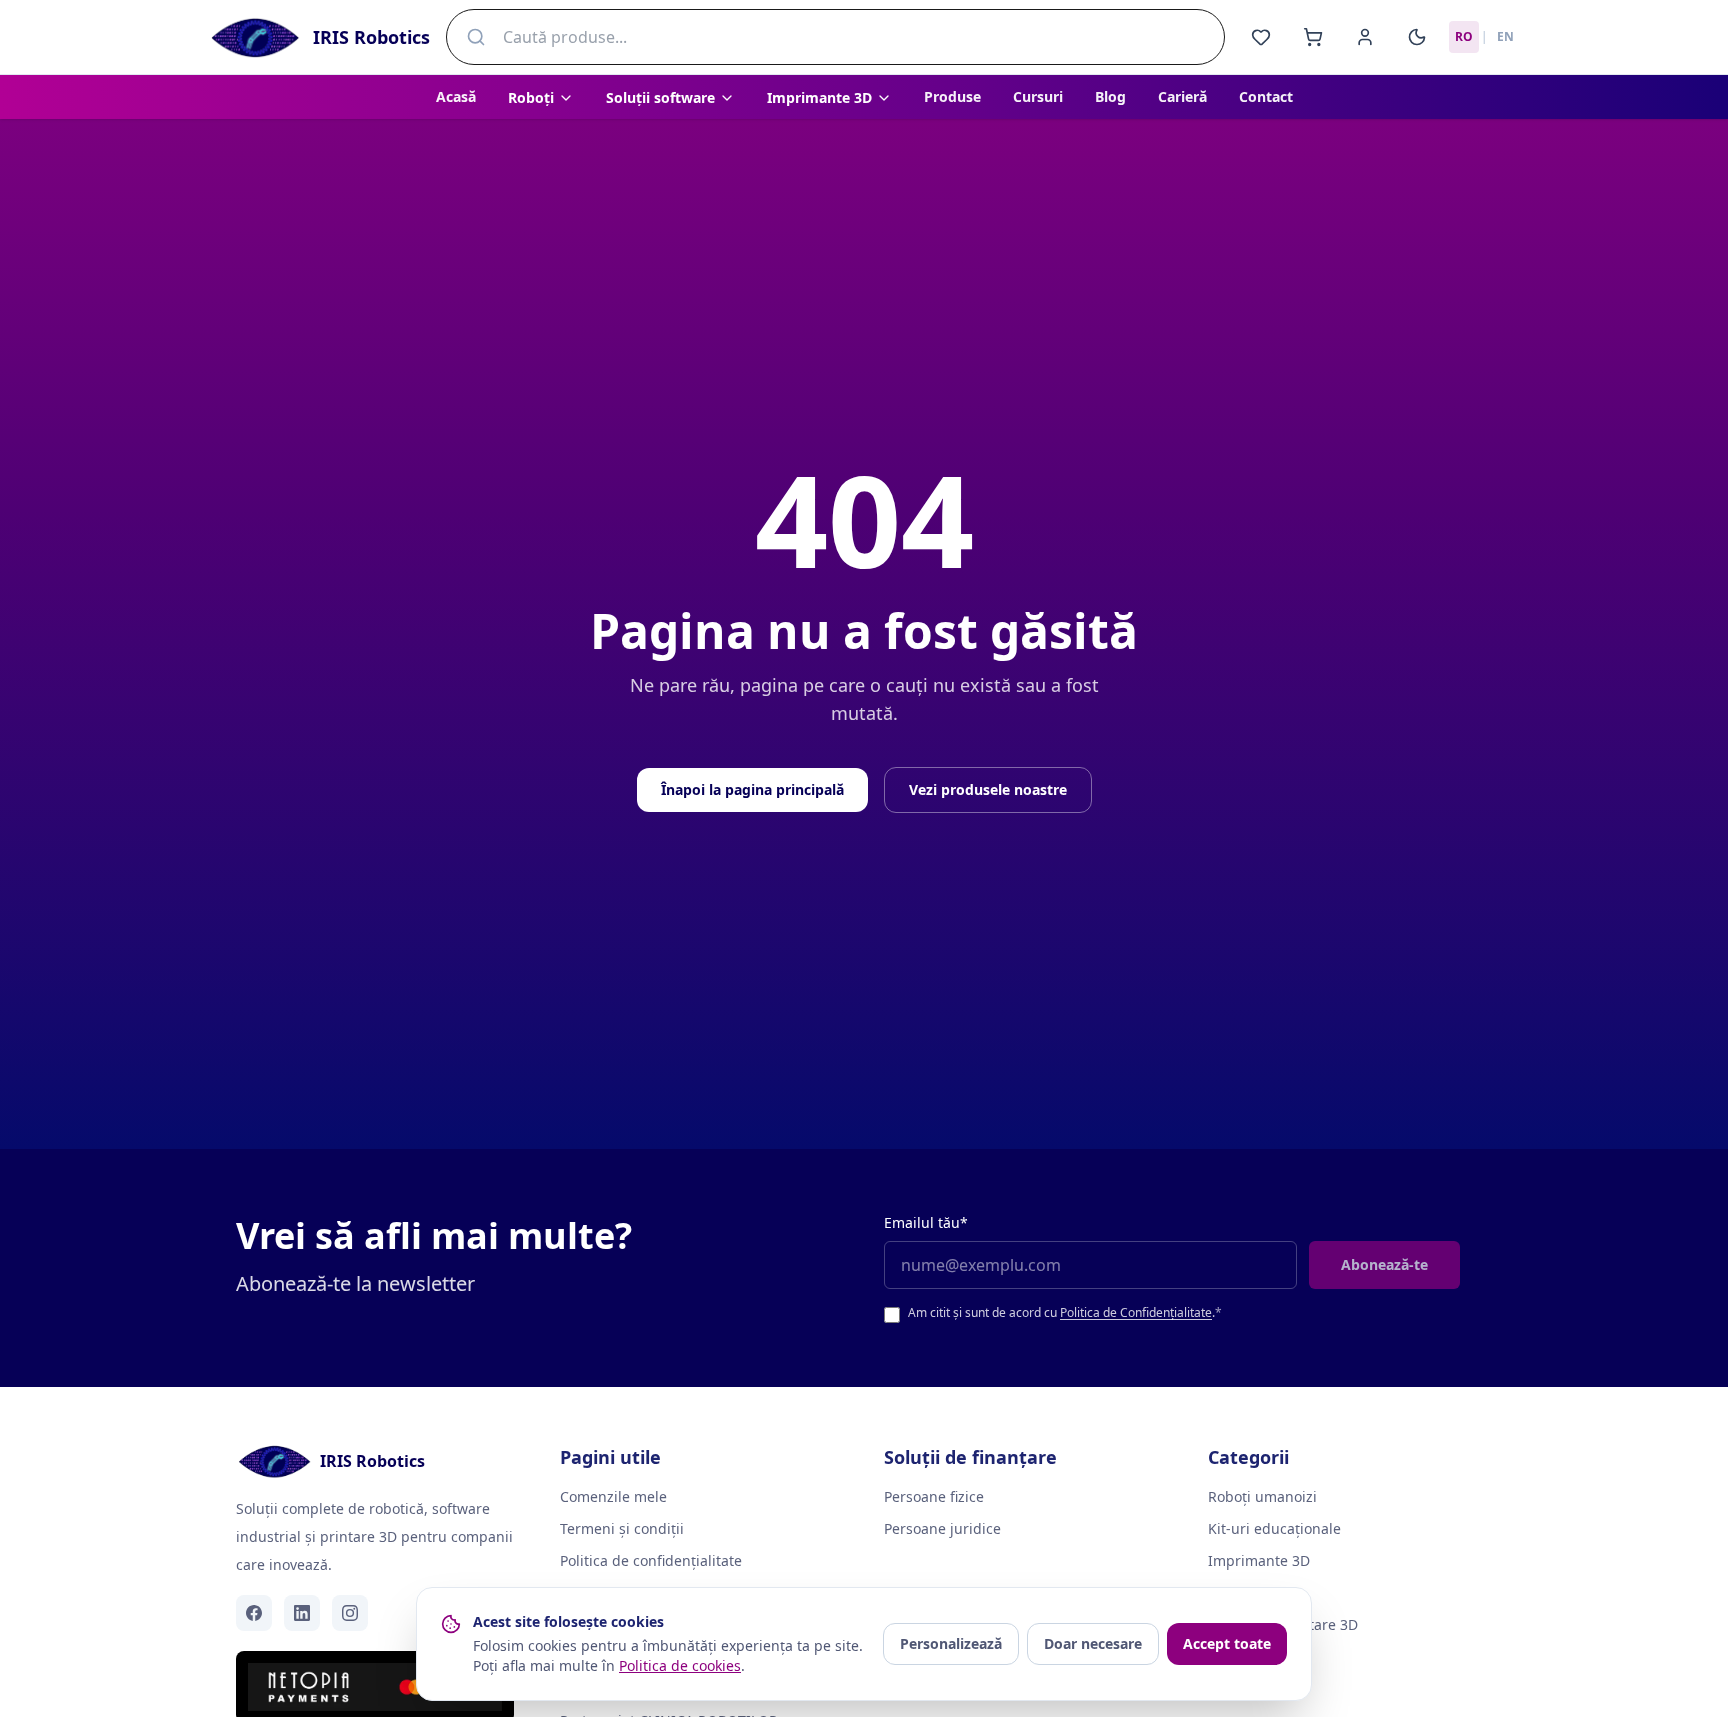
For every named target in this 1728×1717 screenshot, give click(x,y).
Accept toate (1227, 1643)
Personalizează (951, 1643)
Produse (952, 96)
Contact (1266, 96)
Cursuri (1038, 96)
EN (1505, 36)
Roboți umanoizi (1262, 1496)
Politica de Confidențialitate (1136, 1312)
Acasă (456, 96)
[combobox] (835, 37)
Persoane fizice (934, 1496)
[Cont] (1365, 37)
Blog (1110, 96)
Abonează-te (1384, 1264)
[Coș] (1313, 37)
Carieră (1182, 96)
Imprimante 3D (1259, 1560)
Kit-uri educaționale (1274, 1528)
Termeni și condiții (622, 1528)
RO (1464, 36)
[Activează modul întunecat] (1417, 37)
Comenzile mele (613, 1496)
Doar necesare (1093, 1643)
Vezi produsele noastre (988, 789)
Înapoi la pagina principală (752, 789)
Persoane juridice (942, 1528)
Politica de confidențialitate (651, 1560)
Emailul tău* (926, 1222)
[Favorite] (1261, 37)
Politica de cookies (680, 1665)
